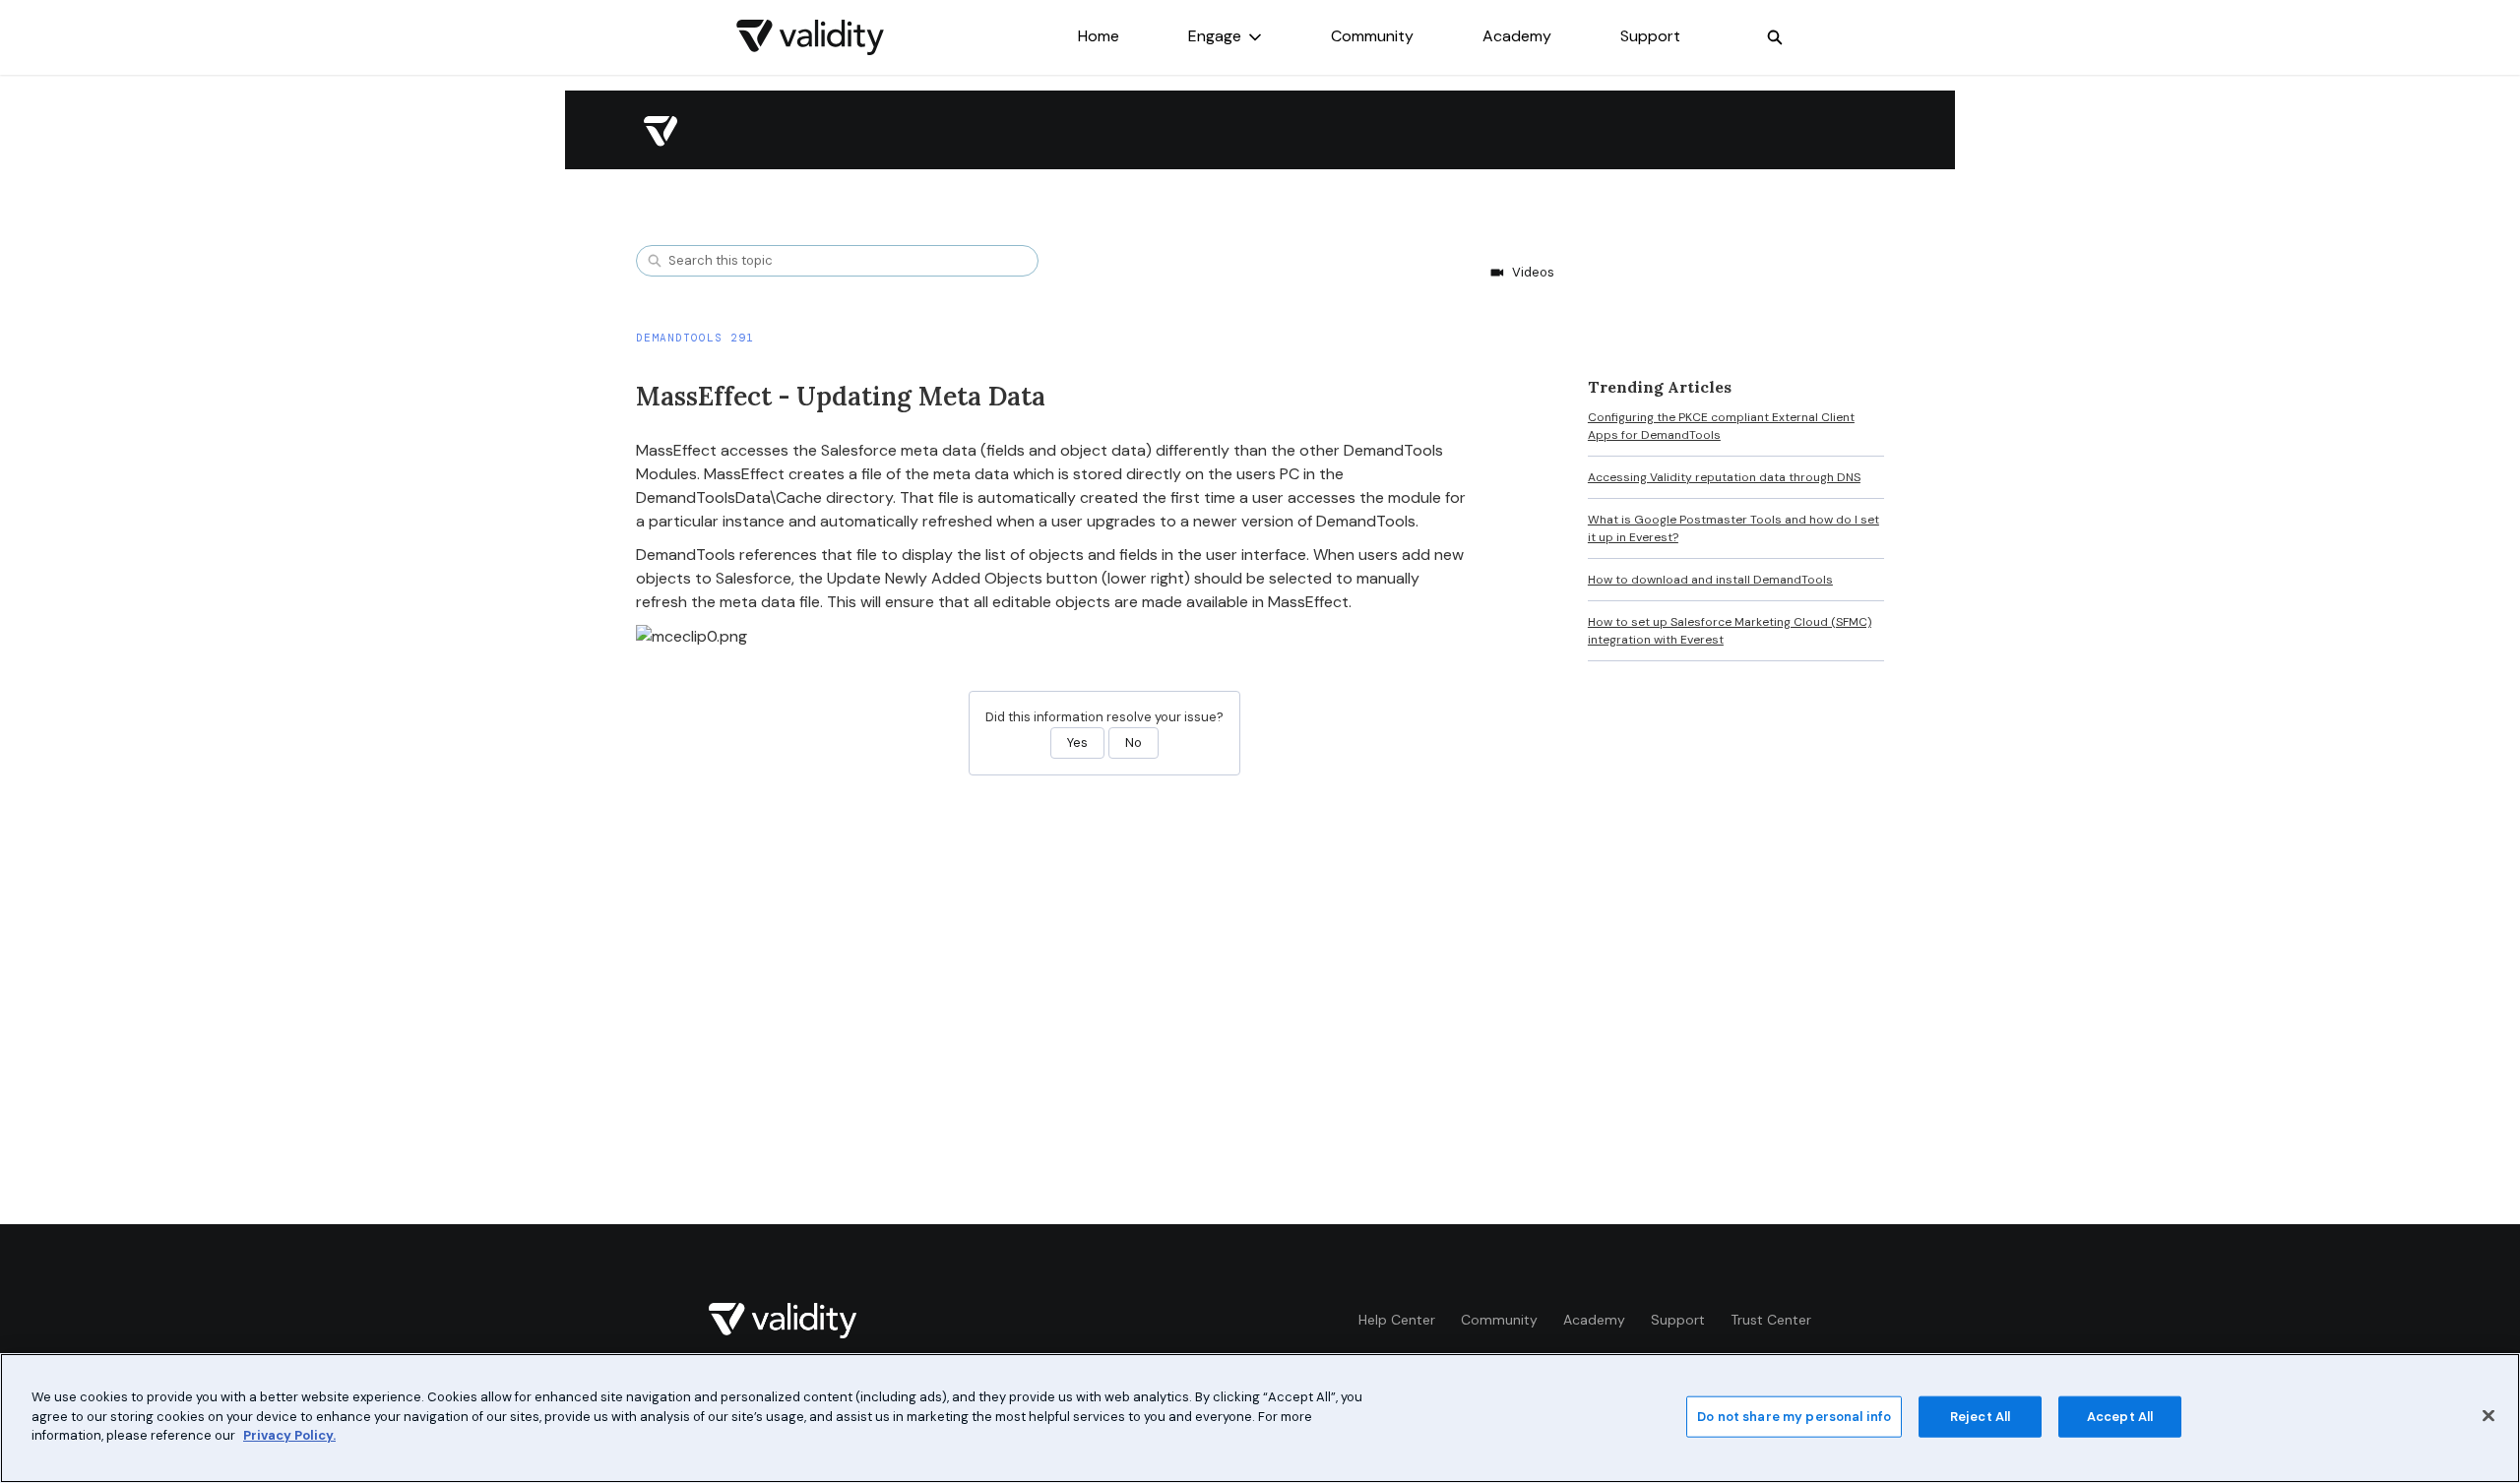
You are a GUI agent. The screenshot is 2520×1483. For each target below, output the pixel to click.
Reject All (1980, 1417)
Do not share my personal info (1794, 1417)
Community (1372, 36)
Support (1650, 36)
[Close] (2488, 1416)
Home (1099, 36)
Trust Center (1771, 1320)
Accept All (2120, 1417)
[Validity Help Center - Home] (810, 37)
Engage (1215, 36)
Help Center (1397, 1320)
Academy (1517, 36)
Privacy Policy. (289, 1435)
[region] (1260, 1418)
